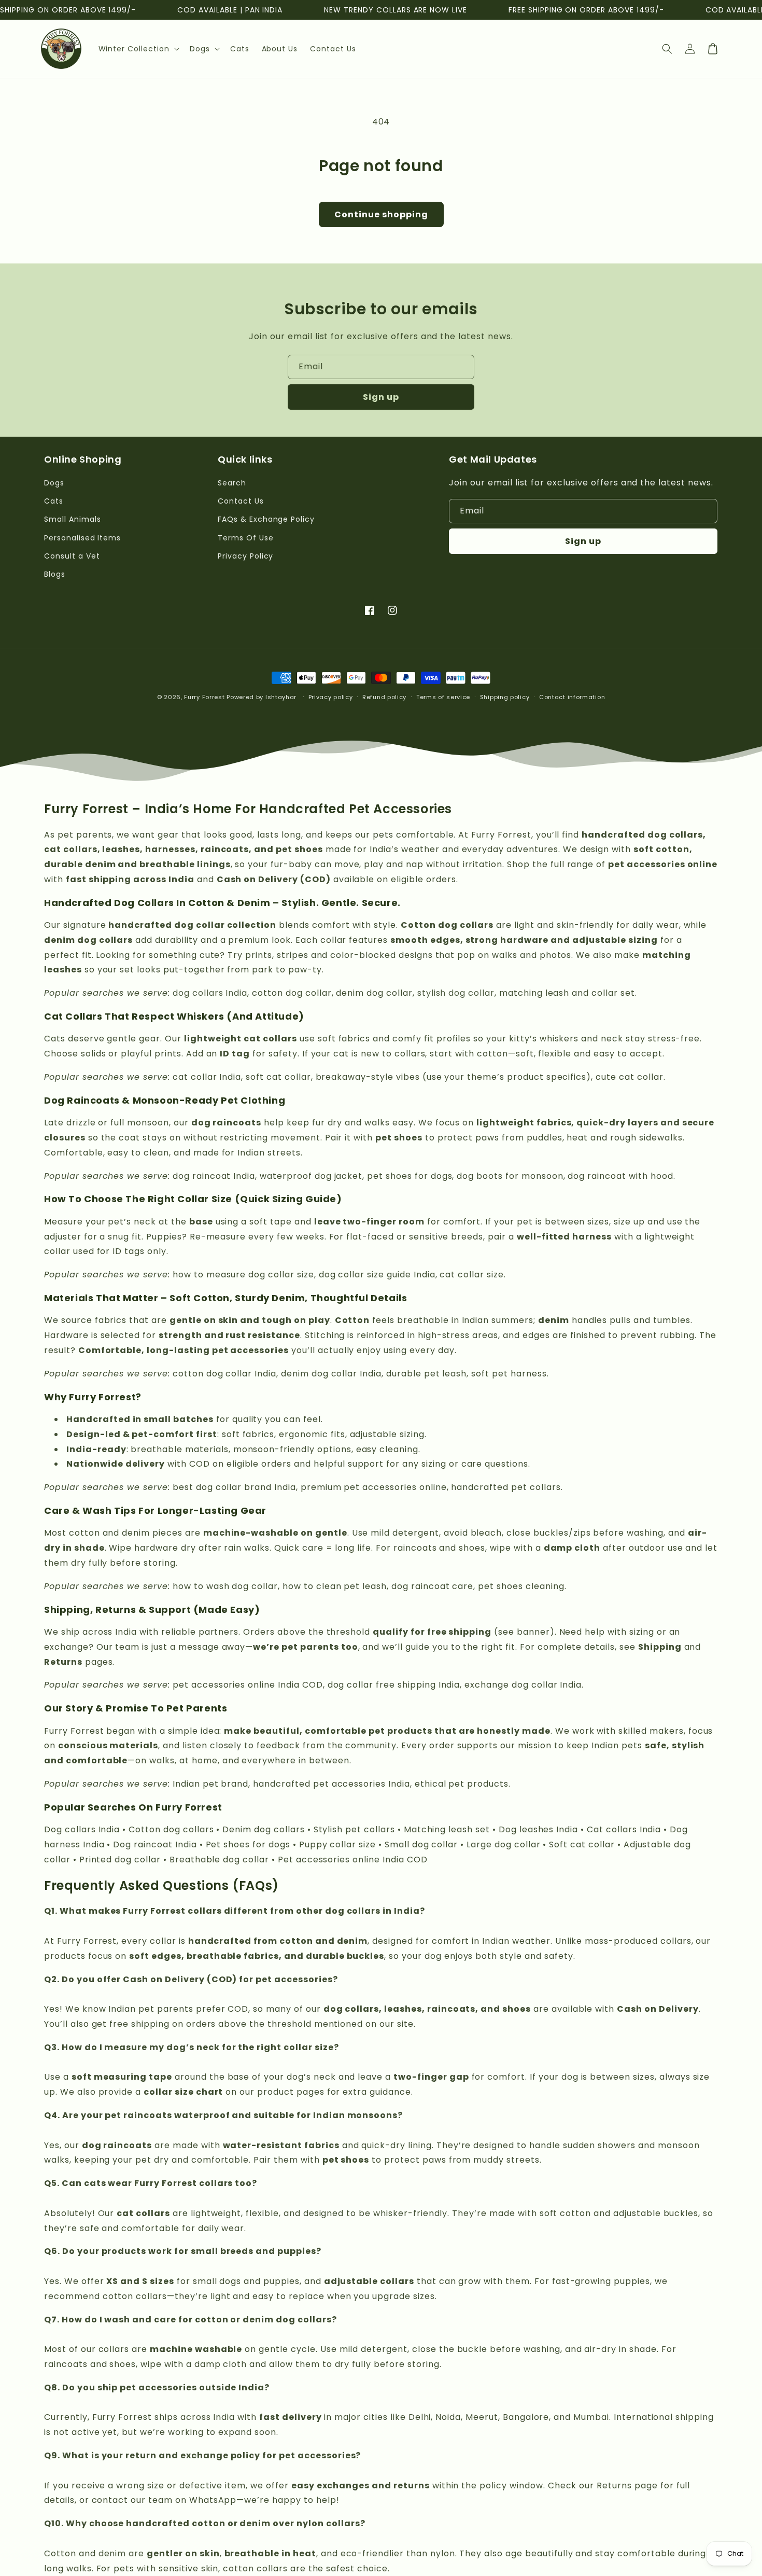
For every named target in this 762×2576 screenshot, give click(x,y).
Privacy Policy (245, 556)
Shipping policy (505, 697)
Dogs (54, 483)
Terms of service (443, 697)
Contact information (572, 697)
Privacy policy (331, 697)
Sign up (381, 397)
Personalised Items (82, 538)
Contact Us (241, 501)
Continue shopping (381, 214)
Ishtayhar (281, 697)
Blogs (55, 574)
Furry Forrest (204, 697)
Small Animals (72, 519)
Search (232, 483)
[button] (138, 49)
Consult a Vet (72, 556)
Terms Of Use (246, 538)
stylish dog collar (456, 993)
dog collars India (210, 993)
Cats (54, 501)
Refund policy (384, 697)
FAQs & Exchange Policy (266, 519)
